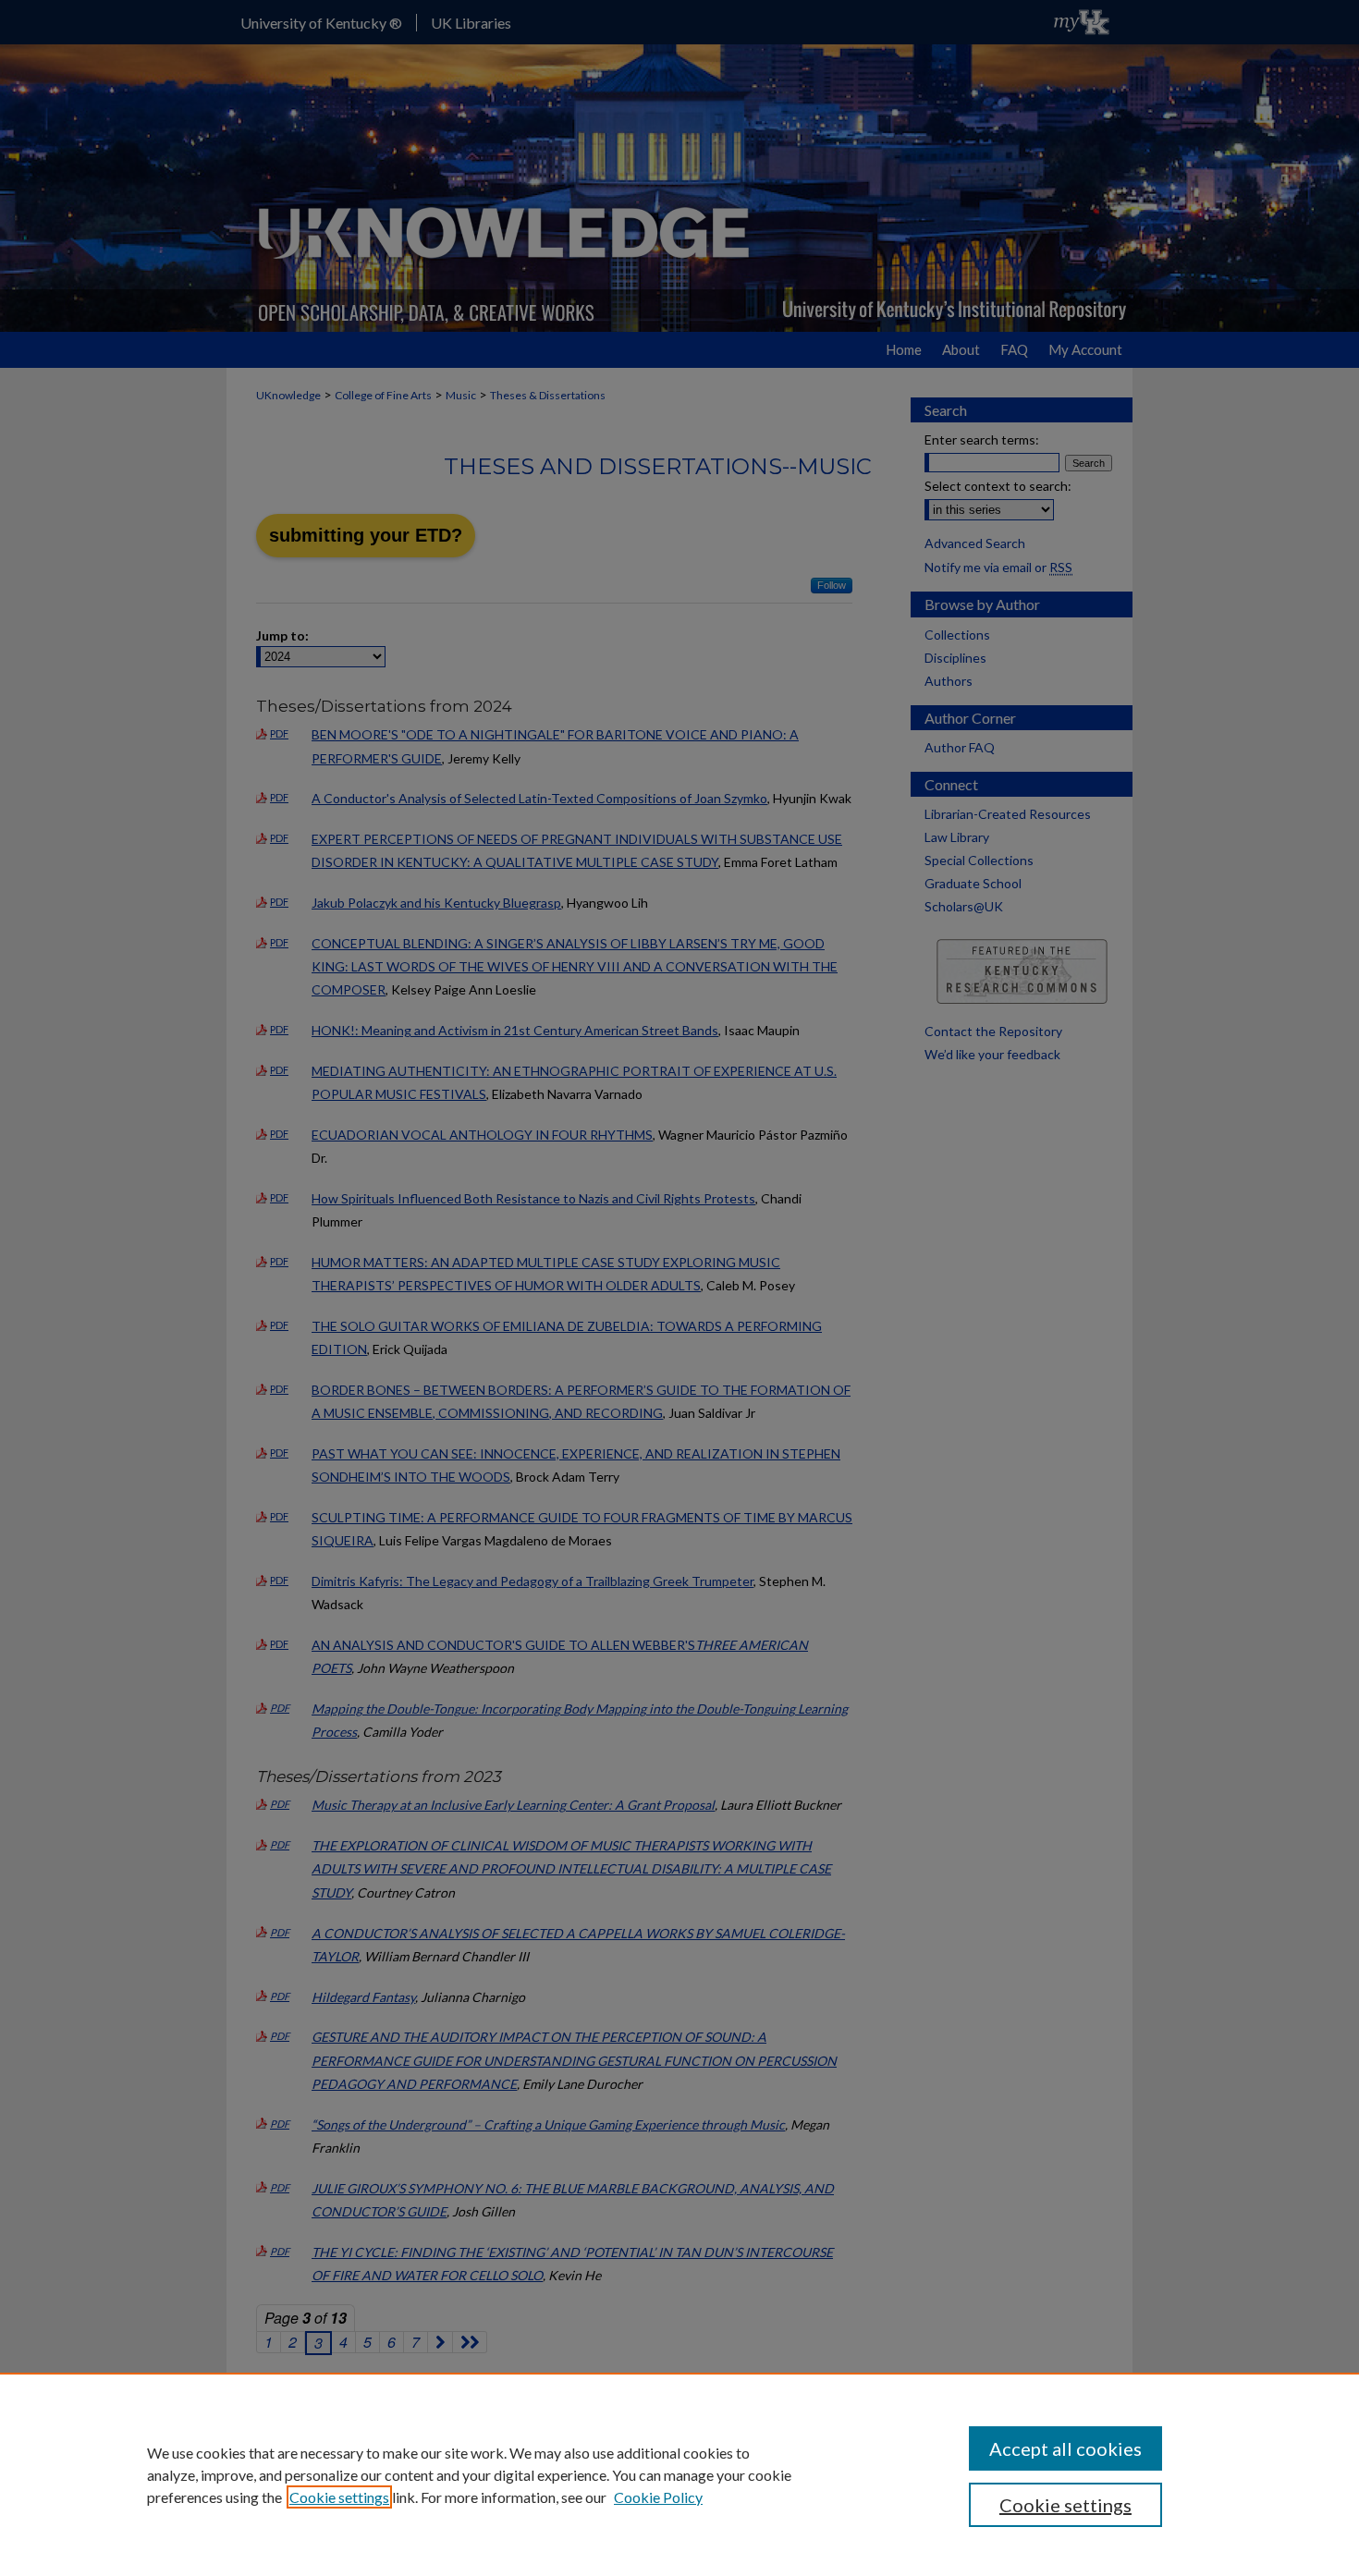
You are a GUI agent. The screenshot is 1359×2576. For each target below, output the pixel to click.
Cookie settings (339, 2497)
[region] (679, 2474)
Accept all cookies (1065, 2448)
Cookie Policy (658, 2497)
